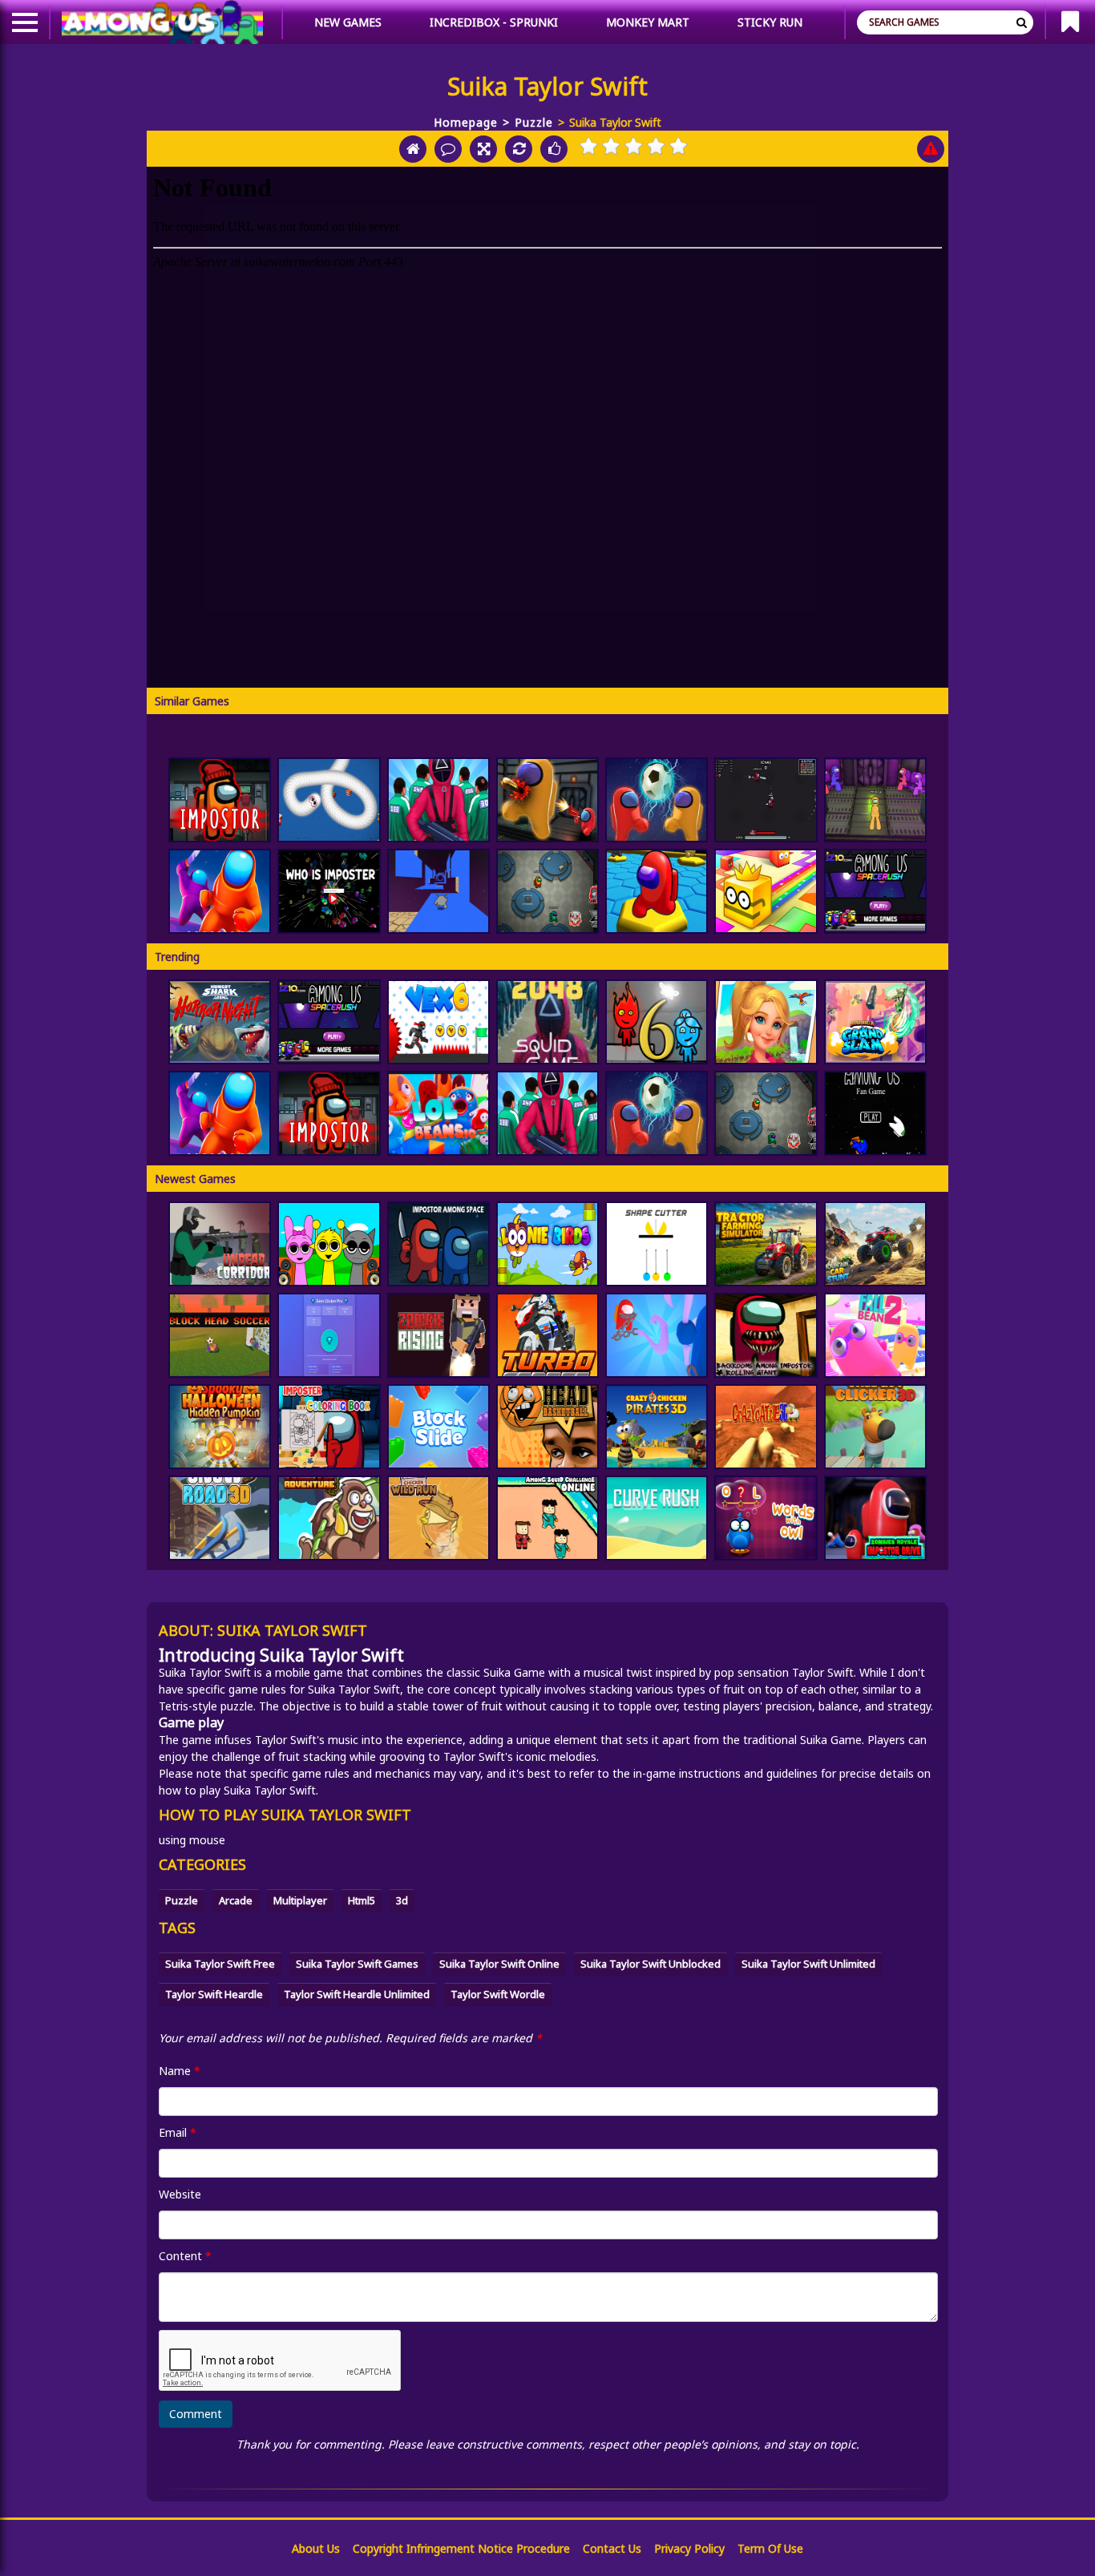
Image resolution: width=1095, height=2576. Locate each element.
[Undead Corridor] (220, 1244)
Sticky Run (770, 22)
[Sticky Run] (438, 891)
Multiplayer (300, 1900)
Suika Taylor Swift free (220, 1964)
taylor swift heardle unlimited (357, 1994)
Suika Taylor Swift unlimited (808, 1964)
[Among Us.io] (220, 891)
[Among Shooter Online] (547, 800)
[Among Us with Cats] (766, 800)
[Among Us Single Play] (875, 1113)
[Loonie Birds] (547, 1244)
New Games (348, 22)
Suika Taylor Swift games (357, 1964)
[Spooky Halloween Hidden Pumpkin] (220, 1427)
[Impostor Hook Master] (657, 1335)
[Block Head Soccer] (220, 1335)
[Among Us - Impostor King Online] (547, 891)
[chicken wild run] (438, 1518)
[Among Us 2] (875, 891)
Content (185, 2256)
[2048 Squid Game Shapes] (547, 1022)
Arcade (236, 1900)
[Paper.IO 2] (766, 891)
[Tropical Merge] (766, 1022)
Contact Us (612, 2548)
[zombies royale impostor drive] (875, 1518)
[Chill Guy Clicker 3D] (875, 1427)
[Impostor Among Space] (438, 1244)
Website (180, 2194)
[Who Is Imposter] (329, 891)
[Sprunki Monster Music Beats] (329, 1244)
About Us (316, 2548)
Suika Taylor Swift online (499, 1964)
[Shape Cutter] (657, 1244)
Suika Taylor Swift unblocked (651, 1964)
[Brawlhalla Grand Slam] (875, 1022)
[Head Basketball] (547, 1427)
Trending (177, 957)
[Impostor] (220, 800)
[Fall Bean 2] (875, 1335)
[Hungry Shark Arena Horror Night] (220, 1022)
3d (402, 1900)
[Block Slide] (438, 1427)
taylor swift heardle (214, 1994)
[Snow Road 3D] (220, 1518)
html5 (362, 1900)
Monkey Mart (648, 22)
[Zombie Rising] (438, 1335)
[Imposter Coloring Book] (329, 1427)
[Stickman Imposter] (875, 800)
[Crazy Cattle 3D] (766, 1427)
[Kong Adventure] (329, 1518)
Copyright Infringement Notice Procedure (461, 2548)
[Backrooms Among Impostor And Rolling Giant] (766, 1335)
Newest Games (195, 1179)
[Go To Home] (413, 149)
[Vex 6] (438, 1022)
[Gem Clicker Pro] (329, 1335)
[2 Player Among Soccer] (657, 800)
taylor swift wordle (498, 1994)
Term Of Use (770, 2548)
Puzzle (534, 122)
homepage (466, 122)
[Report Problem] (931, 149)
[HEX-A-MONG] (657, 891)
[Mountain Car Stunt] (875, 1244)
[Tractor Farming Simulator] (766, 1244)
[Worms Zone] (329, 800)
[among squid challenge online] (547, 1518)
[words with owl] (766, 1518)
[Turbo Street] (547, 1335)
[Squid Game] (438, 800)
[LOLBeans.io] (438, 1113)
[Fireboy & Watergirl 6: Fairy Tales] (657, 1022)
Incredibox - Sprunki (494, 22)
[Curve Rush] (657, 1518)
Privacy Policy (689, 2548)
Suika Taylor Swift (205, 1672)
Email (178, 2132)
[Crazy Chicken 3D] (657, 1427)
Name (180, 2071)
